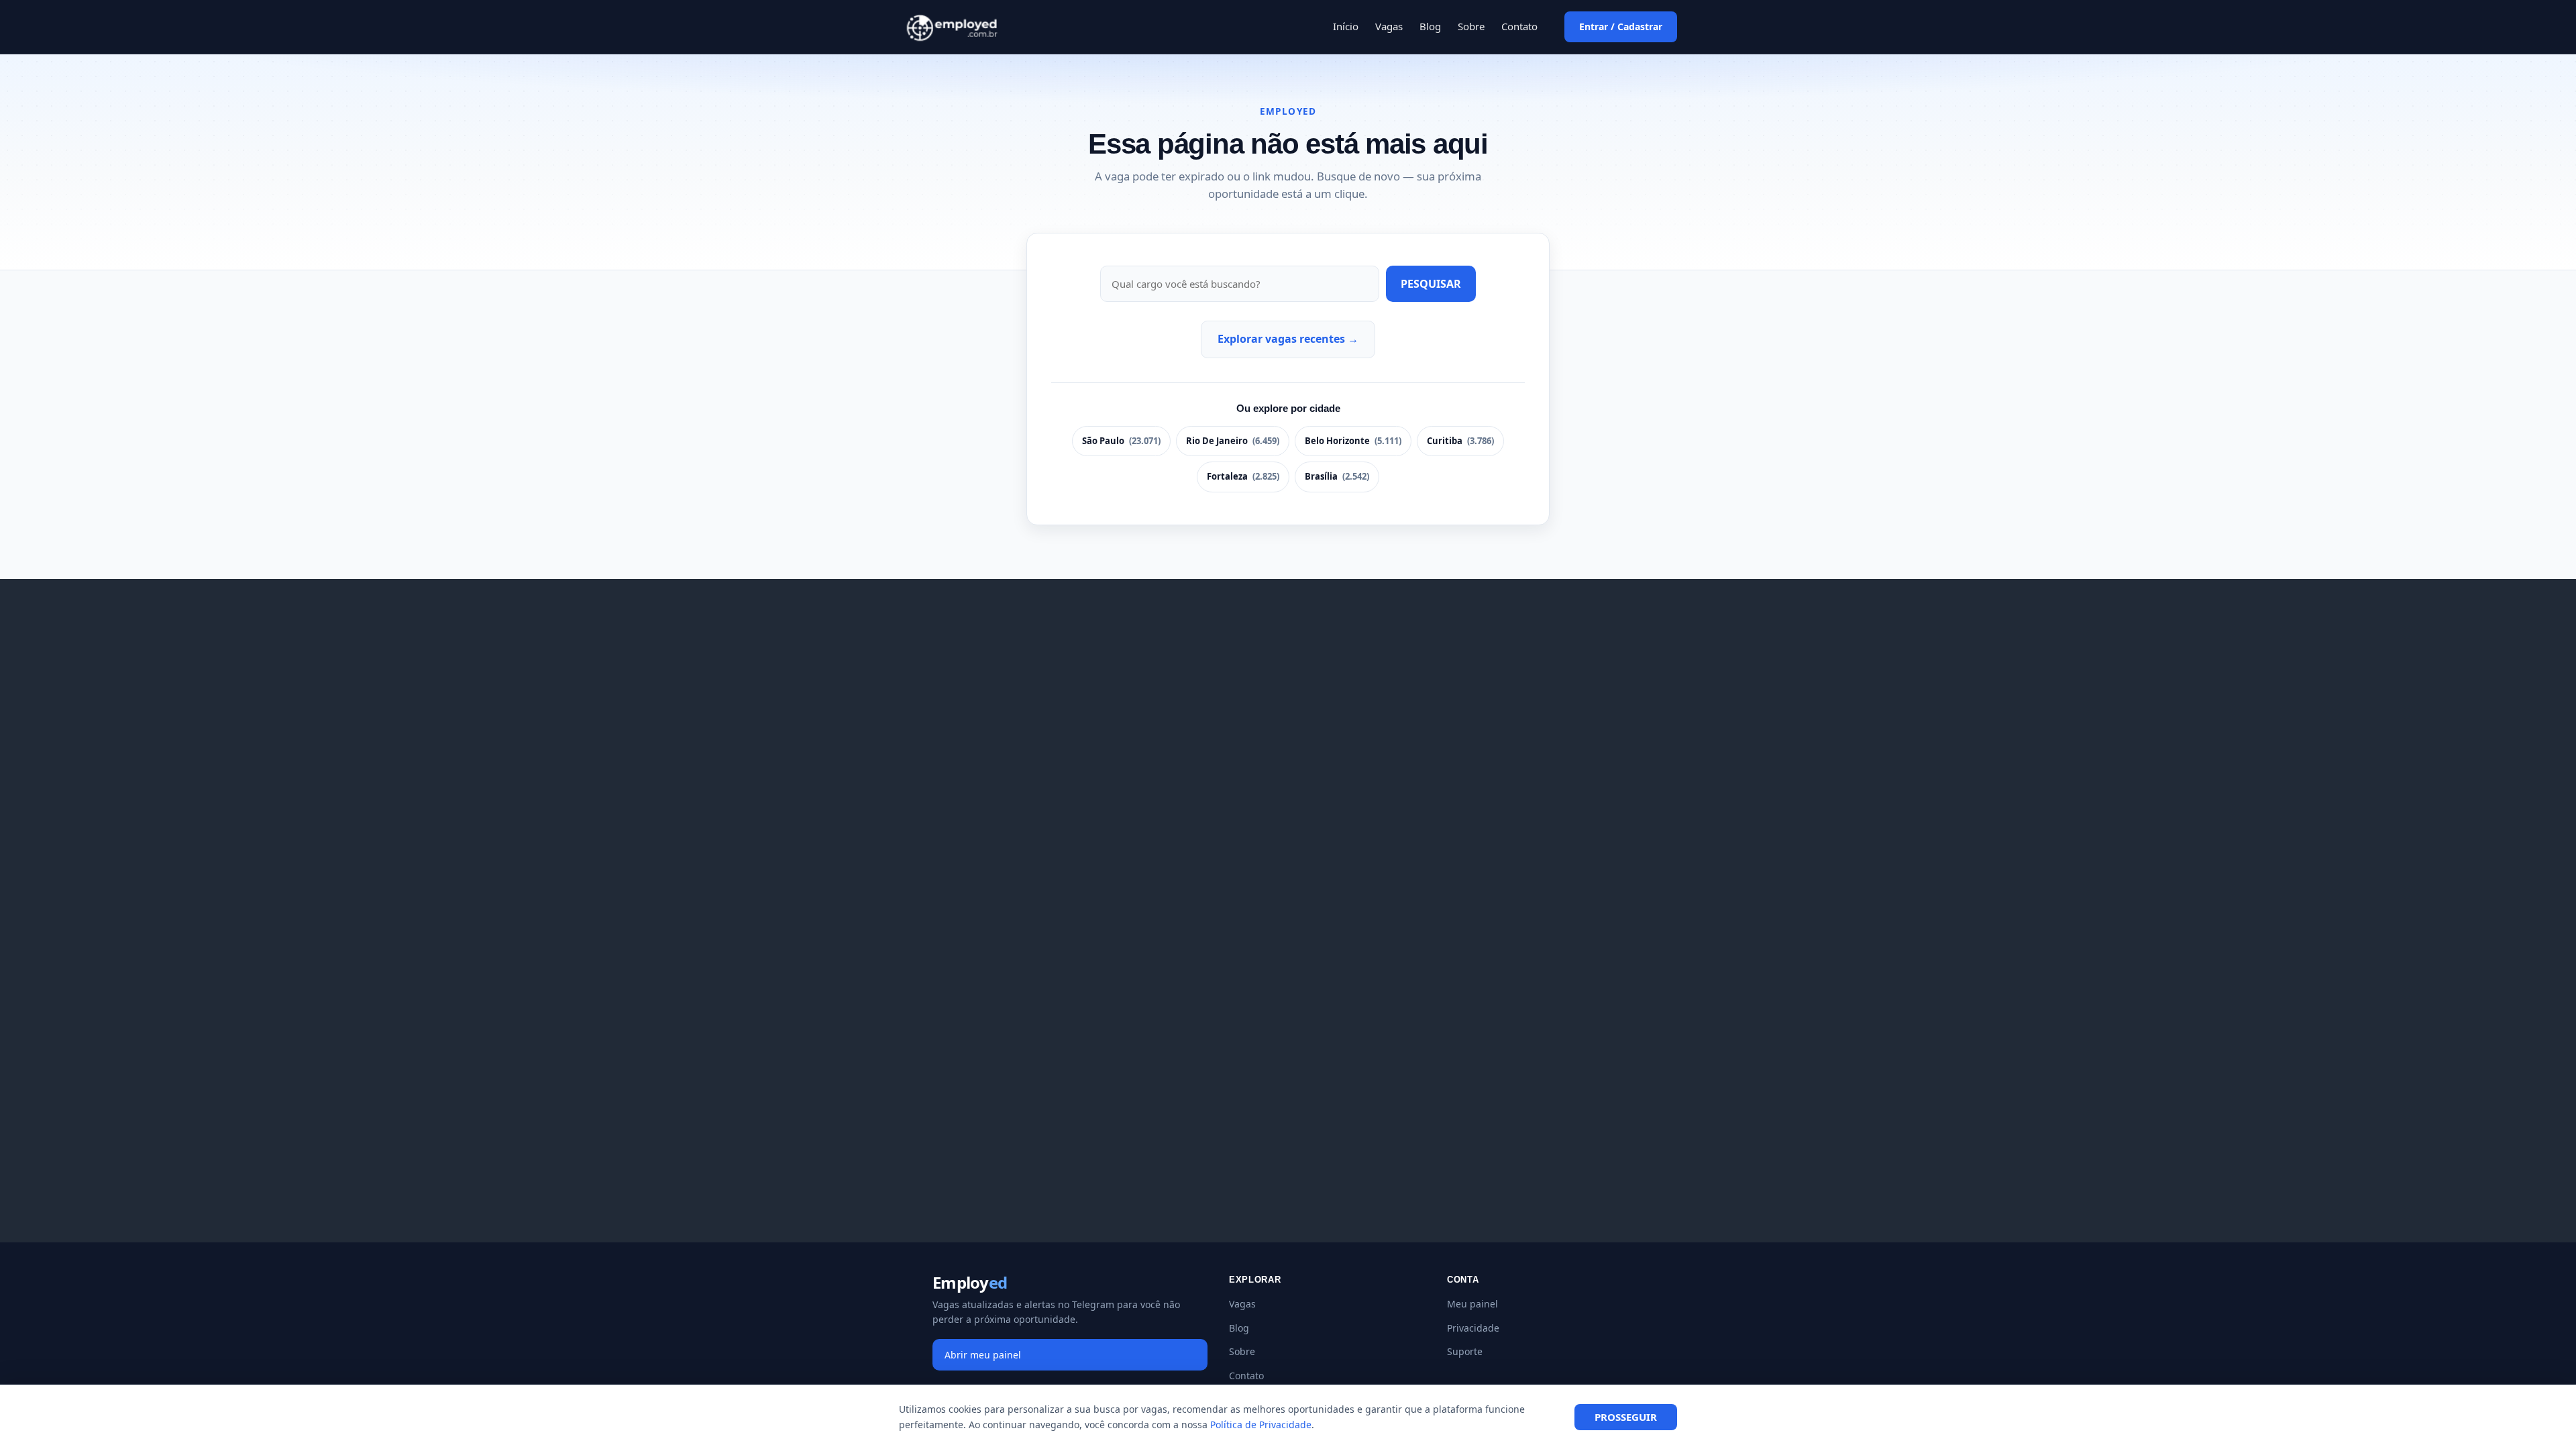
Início (1346, 26)
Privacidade (1473, 1328)
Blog (1430, 26)
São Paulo (1121, 441)
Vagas (1389, 26)
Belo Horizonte (1353, 441)
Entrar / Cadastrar (1621, 26)
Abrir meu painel (983, 1355)
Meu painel (1472, 1304)
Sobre (1471, 26)
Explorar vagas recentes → (1288, 339)
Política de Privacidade (1261, 1425)
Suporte (1465, 1351)
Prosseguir (1626, 1417)
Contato (1519, 26)
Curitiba (1460, 441)
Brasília (1337, 476)
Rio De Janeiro (1233, 441)
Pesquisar (1431, 284)
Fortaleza (1243, 476)
